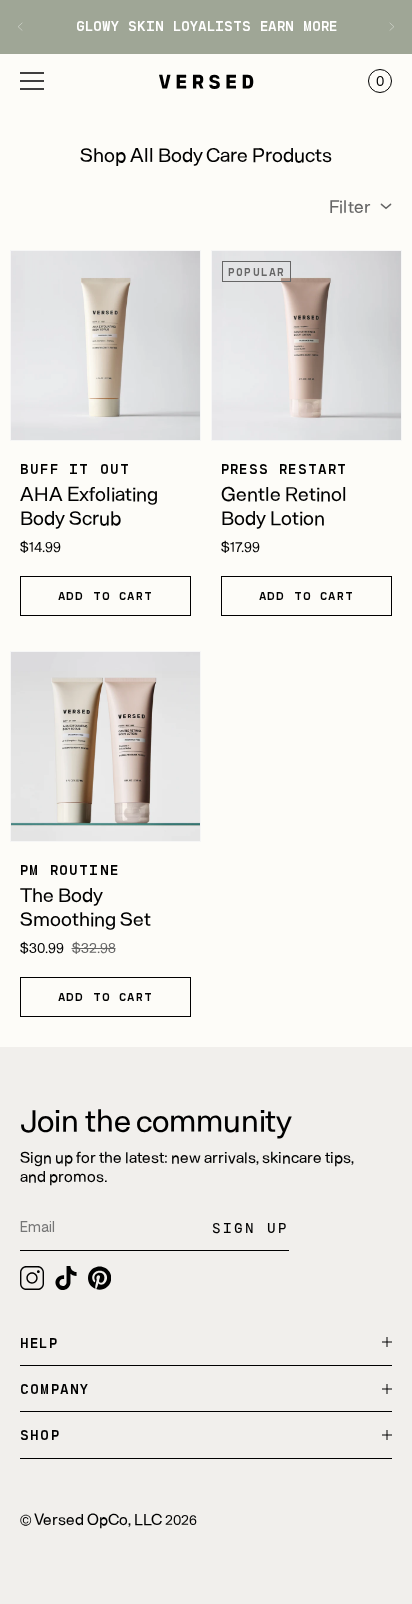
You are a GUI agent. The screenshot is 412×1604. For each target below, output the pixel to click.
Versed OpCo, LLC (98, 1518)
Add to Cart (105, 595)
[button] (32, 81)
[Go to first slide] (384, 26)
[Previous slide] (27, 26)
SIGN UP (250, 1227)
